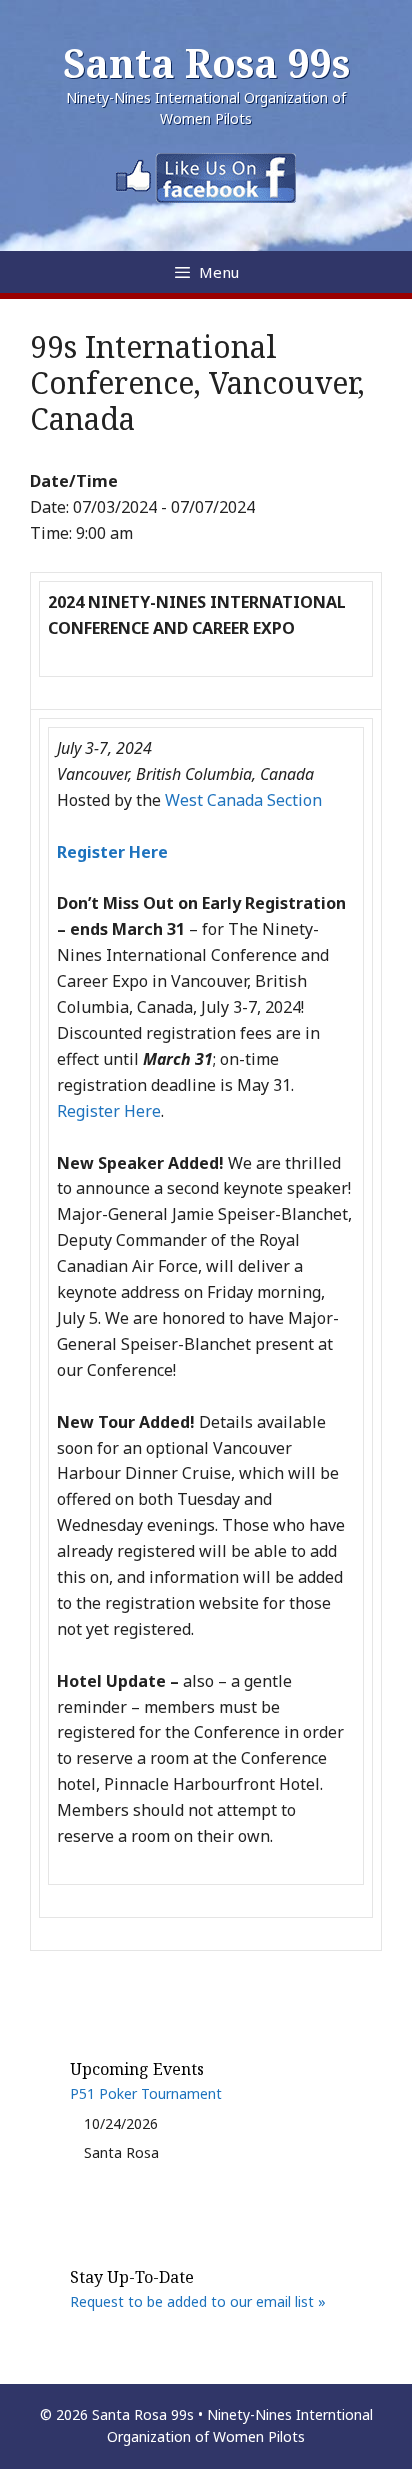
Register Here (109, 1111)
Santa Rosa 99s (206, 62)
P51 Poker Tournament (146, 2093)
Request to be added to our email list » (198, 2301)
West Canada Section (243, 800)
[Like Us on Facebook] (206, 197)
